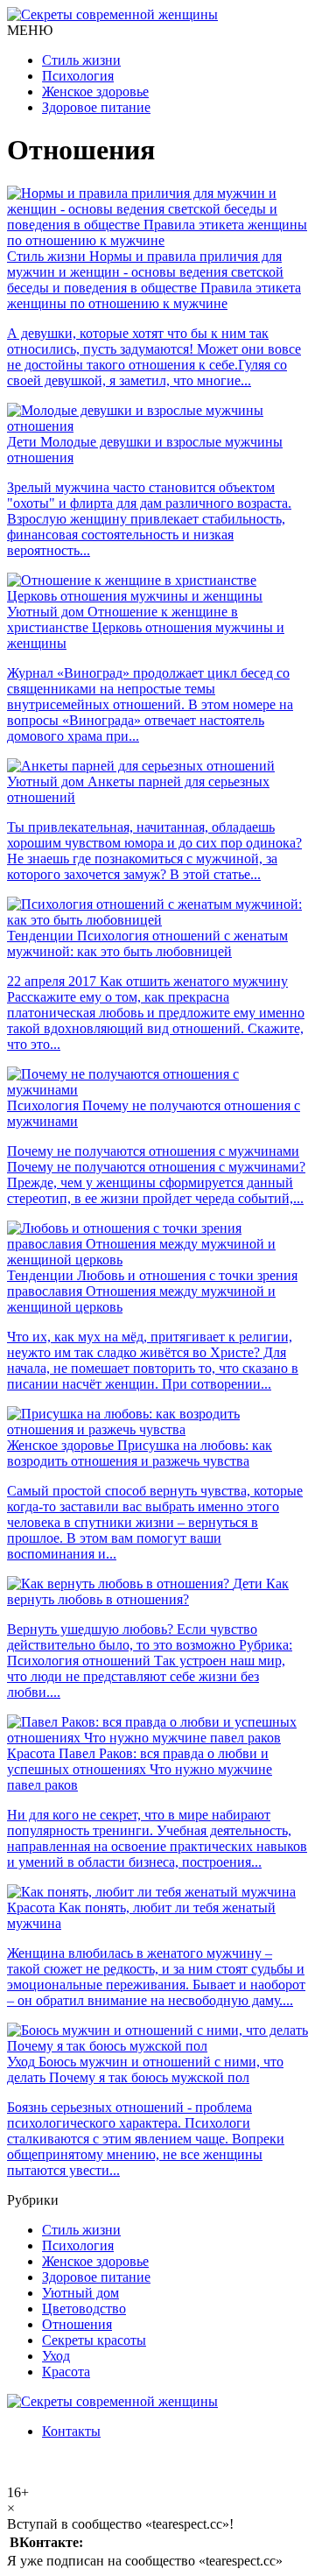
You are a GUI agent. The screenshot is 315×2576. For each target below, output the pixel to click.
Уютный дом (80, 2293)
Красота (66, 2372)
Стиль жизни (81, 60)
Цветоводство (84, 2309)
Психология (78, 76)
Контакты (71, 2431)
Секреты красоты (94, 2340)
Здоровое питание (96, 107)
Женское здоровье (95, 91)
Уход (56, 2356)
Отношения (77, 2324)
